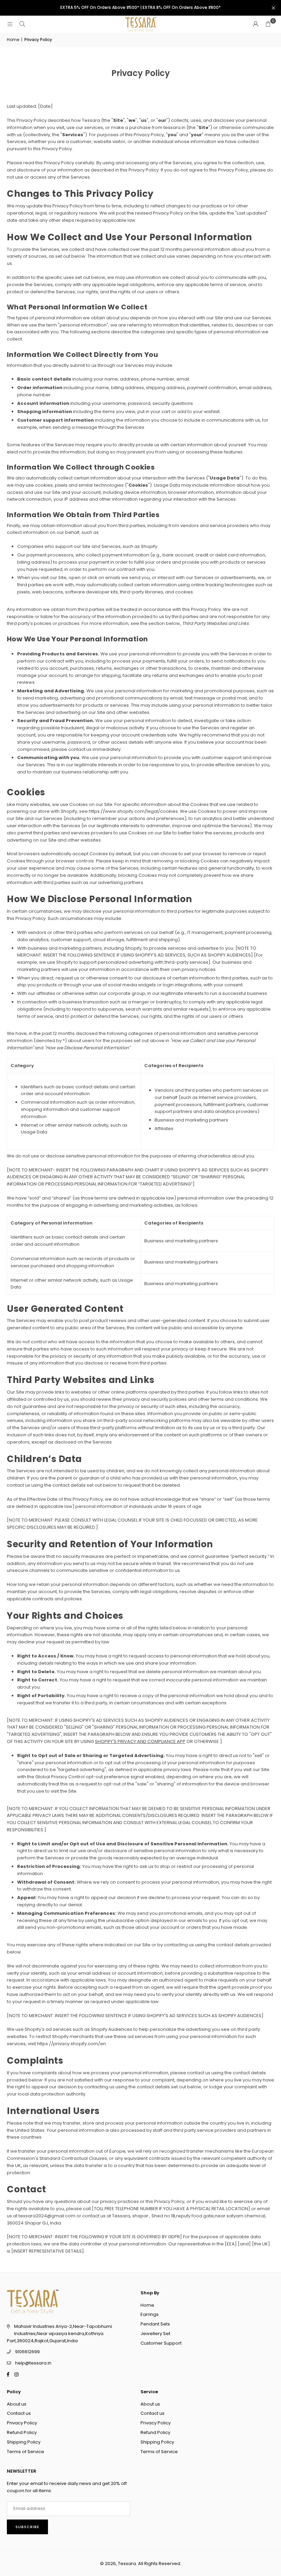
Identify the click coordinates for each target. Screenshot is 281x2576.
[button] (268, 24)
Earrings (150, 2314)
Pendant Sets (155, 2324)
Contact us (19, 2413)
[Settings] (256, 24)
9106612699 (27, 2352)
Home (13, 40)
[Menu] (10, 24)
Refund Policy (22, 2432)
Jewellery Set (155, 2334)
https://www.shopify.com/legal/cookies (133, 811)
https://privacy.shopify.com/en (71, 2044)
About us (17, 2404)
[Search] (22, 24)
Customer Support (161, 2343)
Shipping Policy (24, 2442)
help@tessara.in (33, 2363)
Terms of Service (26, 2452)
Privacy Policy (22, 2423)
